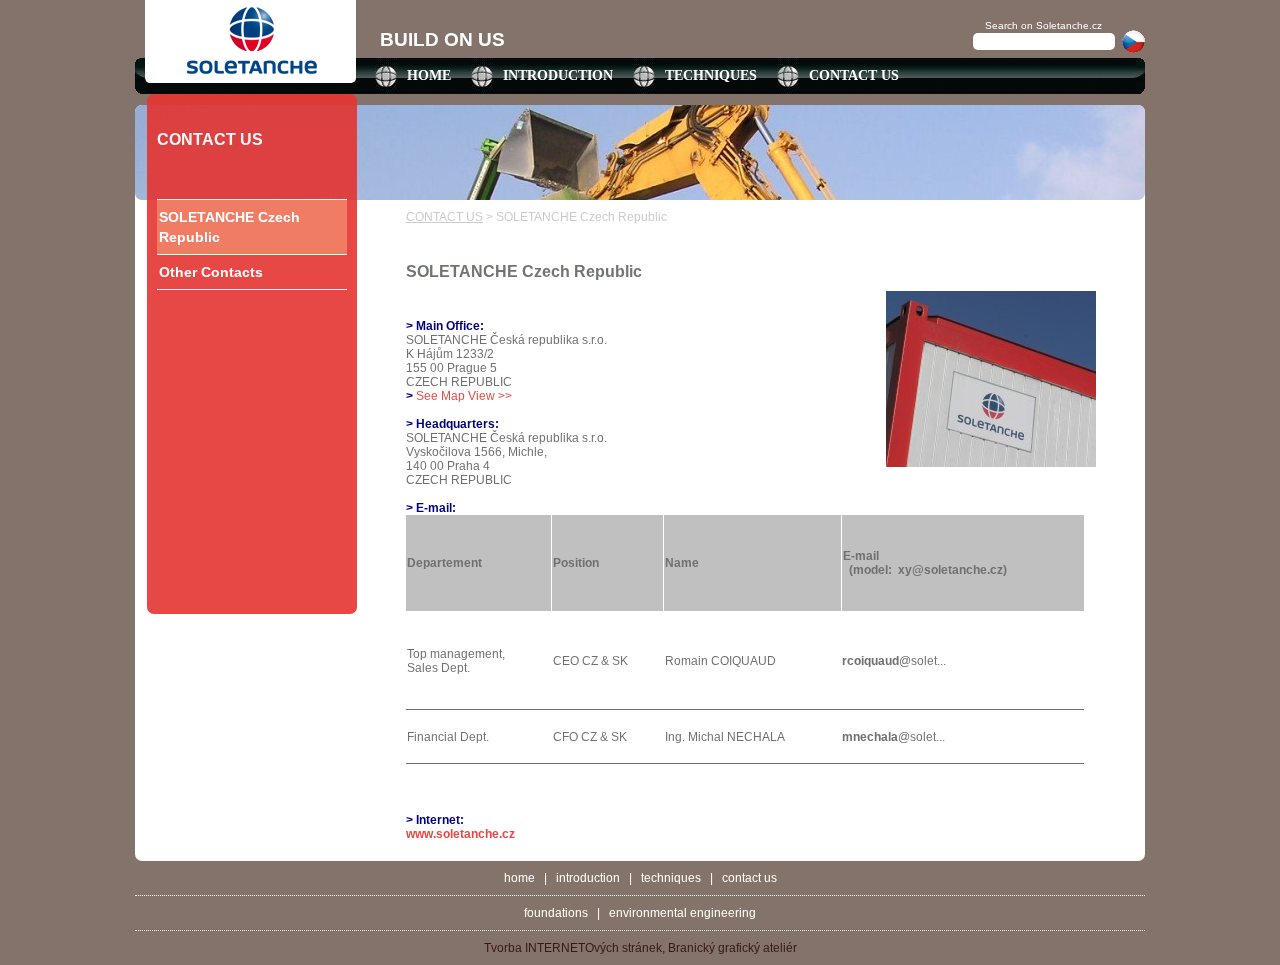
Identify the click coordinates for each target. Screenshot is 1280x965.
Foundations (556, 913)
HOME (429, 75)
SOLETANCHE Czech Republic (229, 227)
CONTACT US (854, 75)
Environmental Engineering (682, 913)
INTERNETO (559, 948)
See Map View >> (464, 396)
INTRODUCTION (558, 75)
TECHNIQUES (711, 75)
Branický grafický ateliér (732, 948)
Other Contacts (211, 272)
